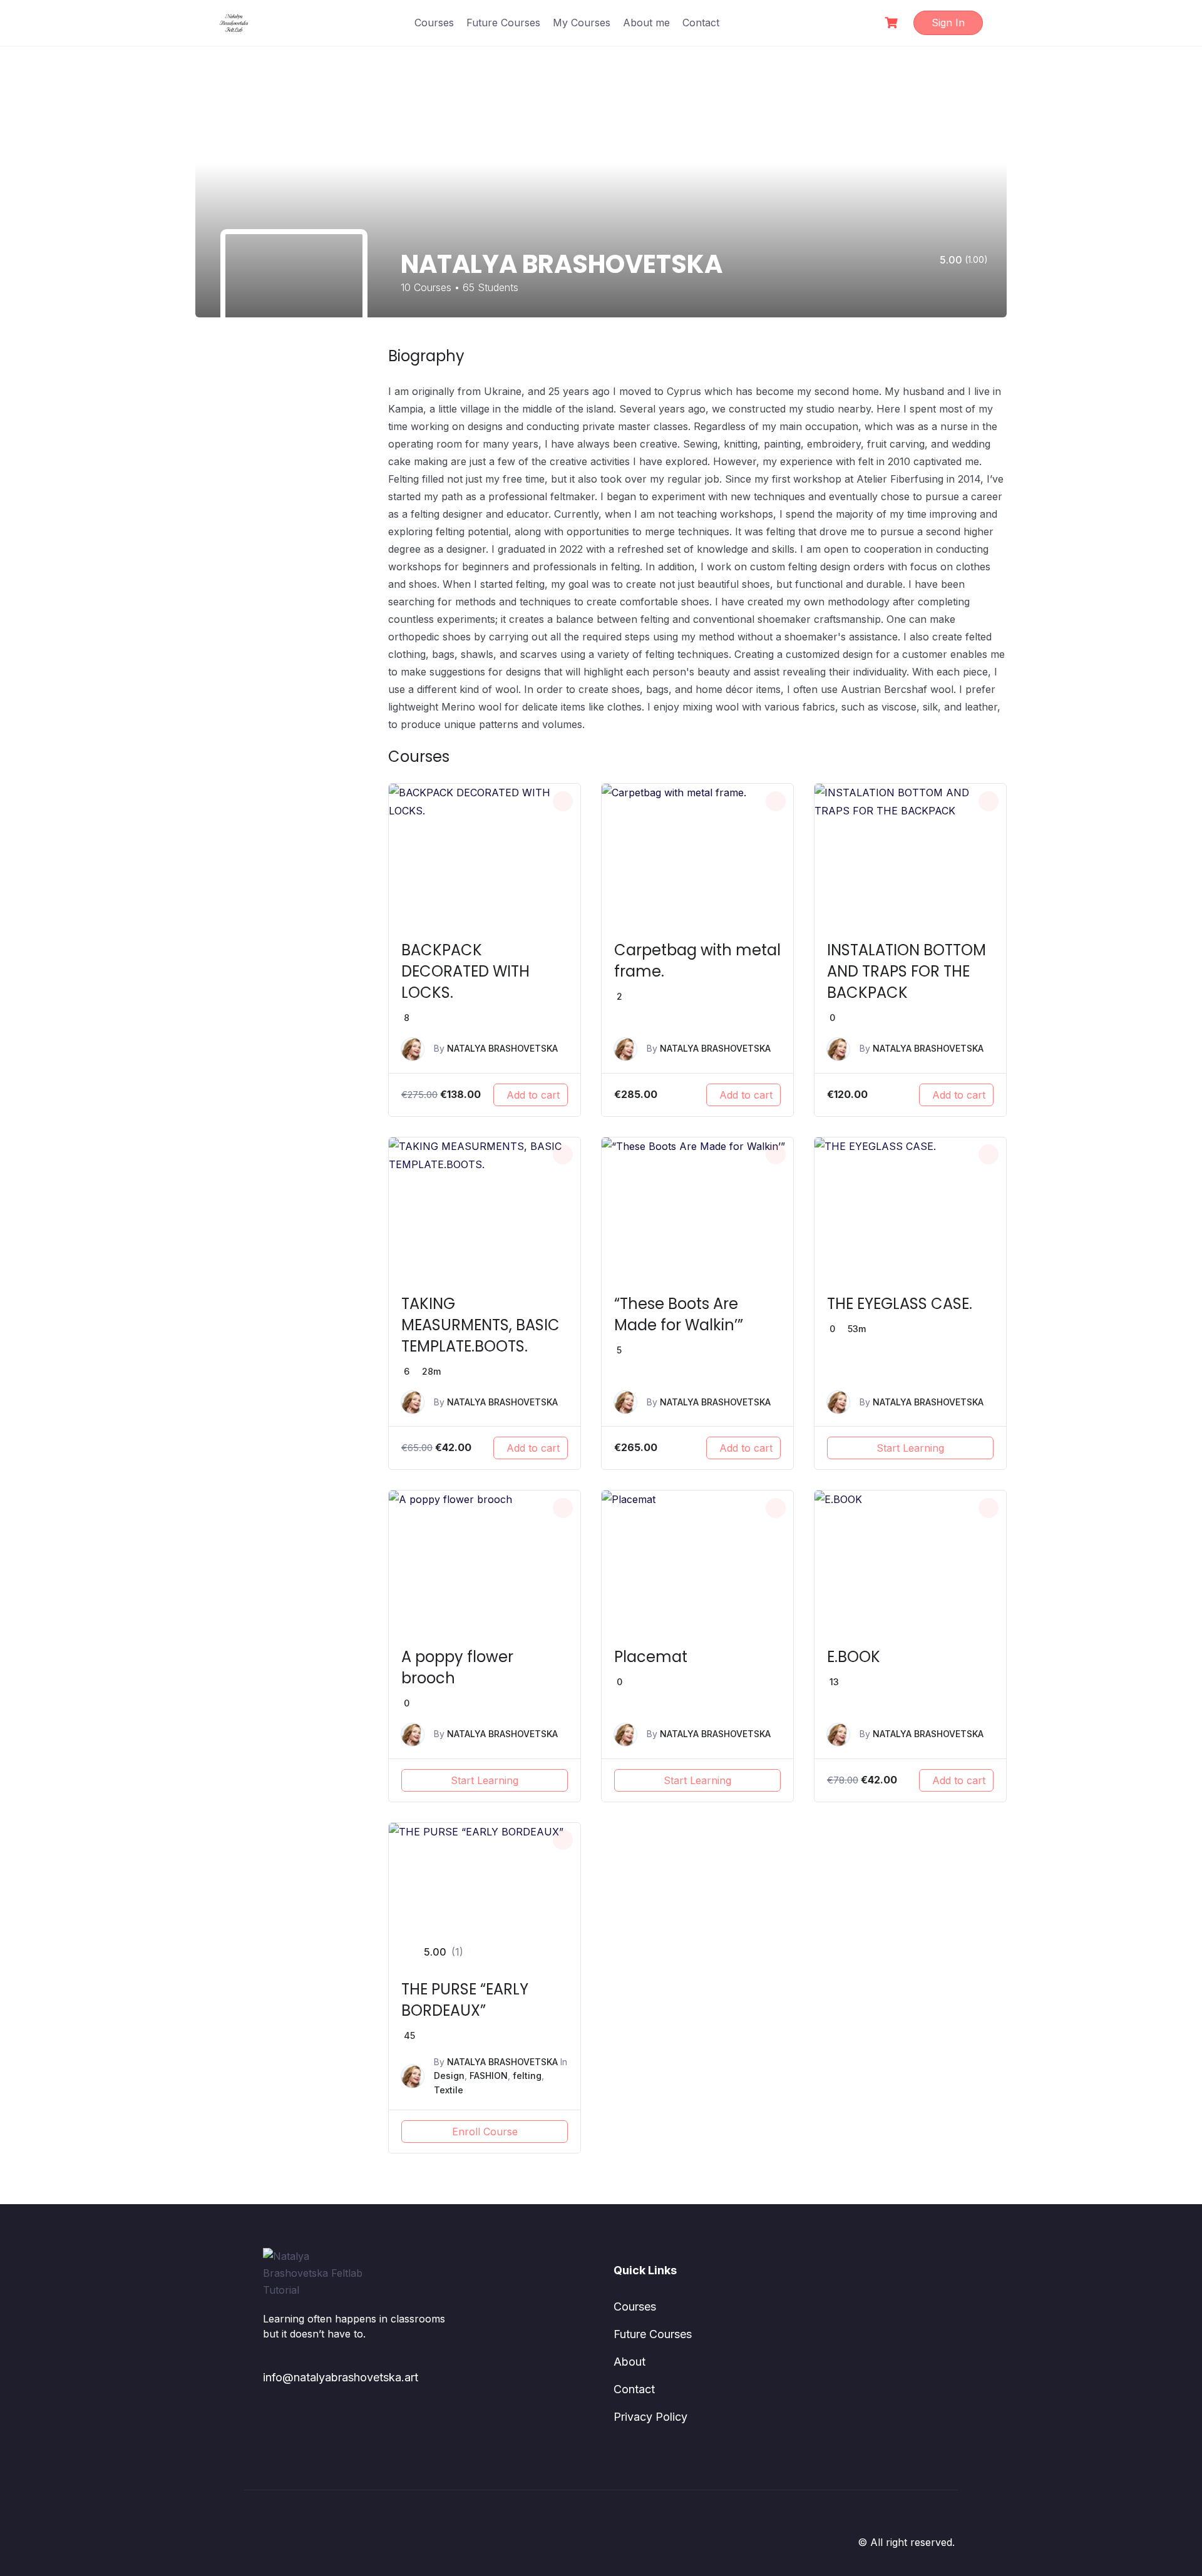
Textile (449, 2090)
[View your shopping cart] (893, 23)
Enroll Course (485, 2132)
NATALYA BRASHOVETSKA (502, 1048)
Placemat (651, 1657)
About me (646, 23)
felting (527, 2076)
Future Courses (503, 23)
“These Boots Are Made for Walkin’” (679, 1314)
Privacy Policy (650, 2417)
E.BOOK (854, 1657)
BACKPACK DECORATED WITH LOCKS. (465, 971)
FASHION (489, 2076)
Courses (434, 23)
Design (449, 2076)
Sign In (948, 23)
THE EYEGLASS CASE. (900, 1304)
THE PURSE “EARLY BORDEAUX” (465, 2000)
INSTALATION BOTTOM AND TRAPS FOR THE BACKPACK (907, 971)
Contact (701, 23)
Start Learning (910, 1448)
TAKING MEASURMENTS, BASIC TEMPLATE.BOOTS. (480, 1325)
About (629, 2362)
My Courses (582, 23)
